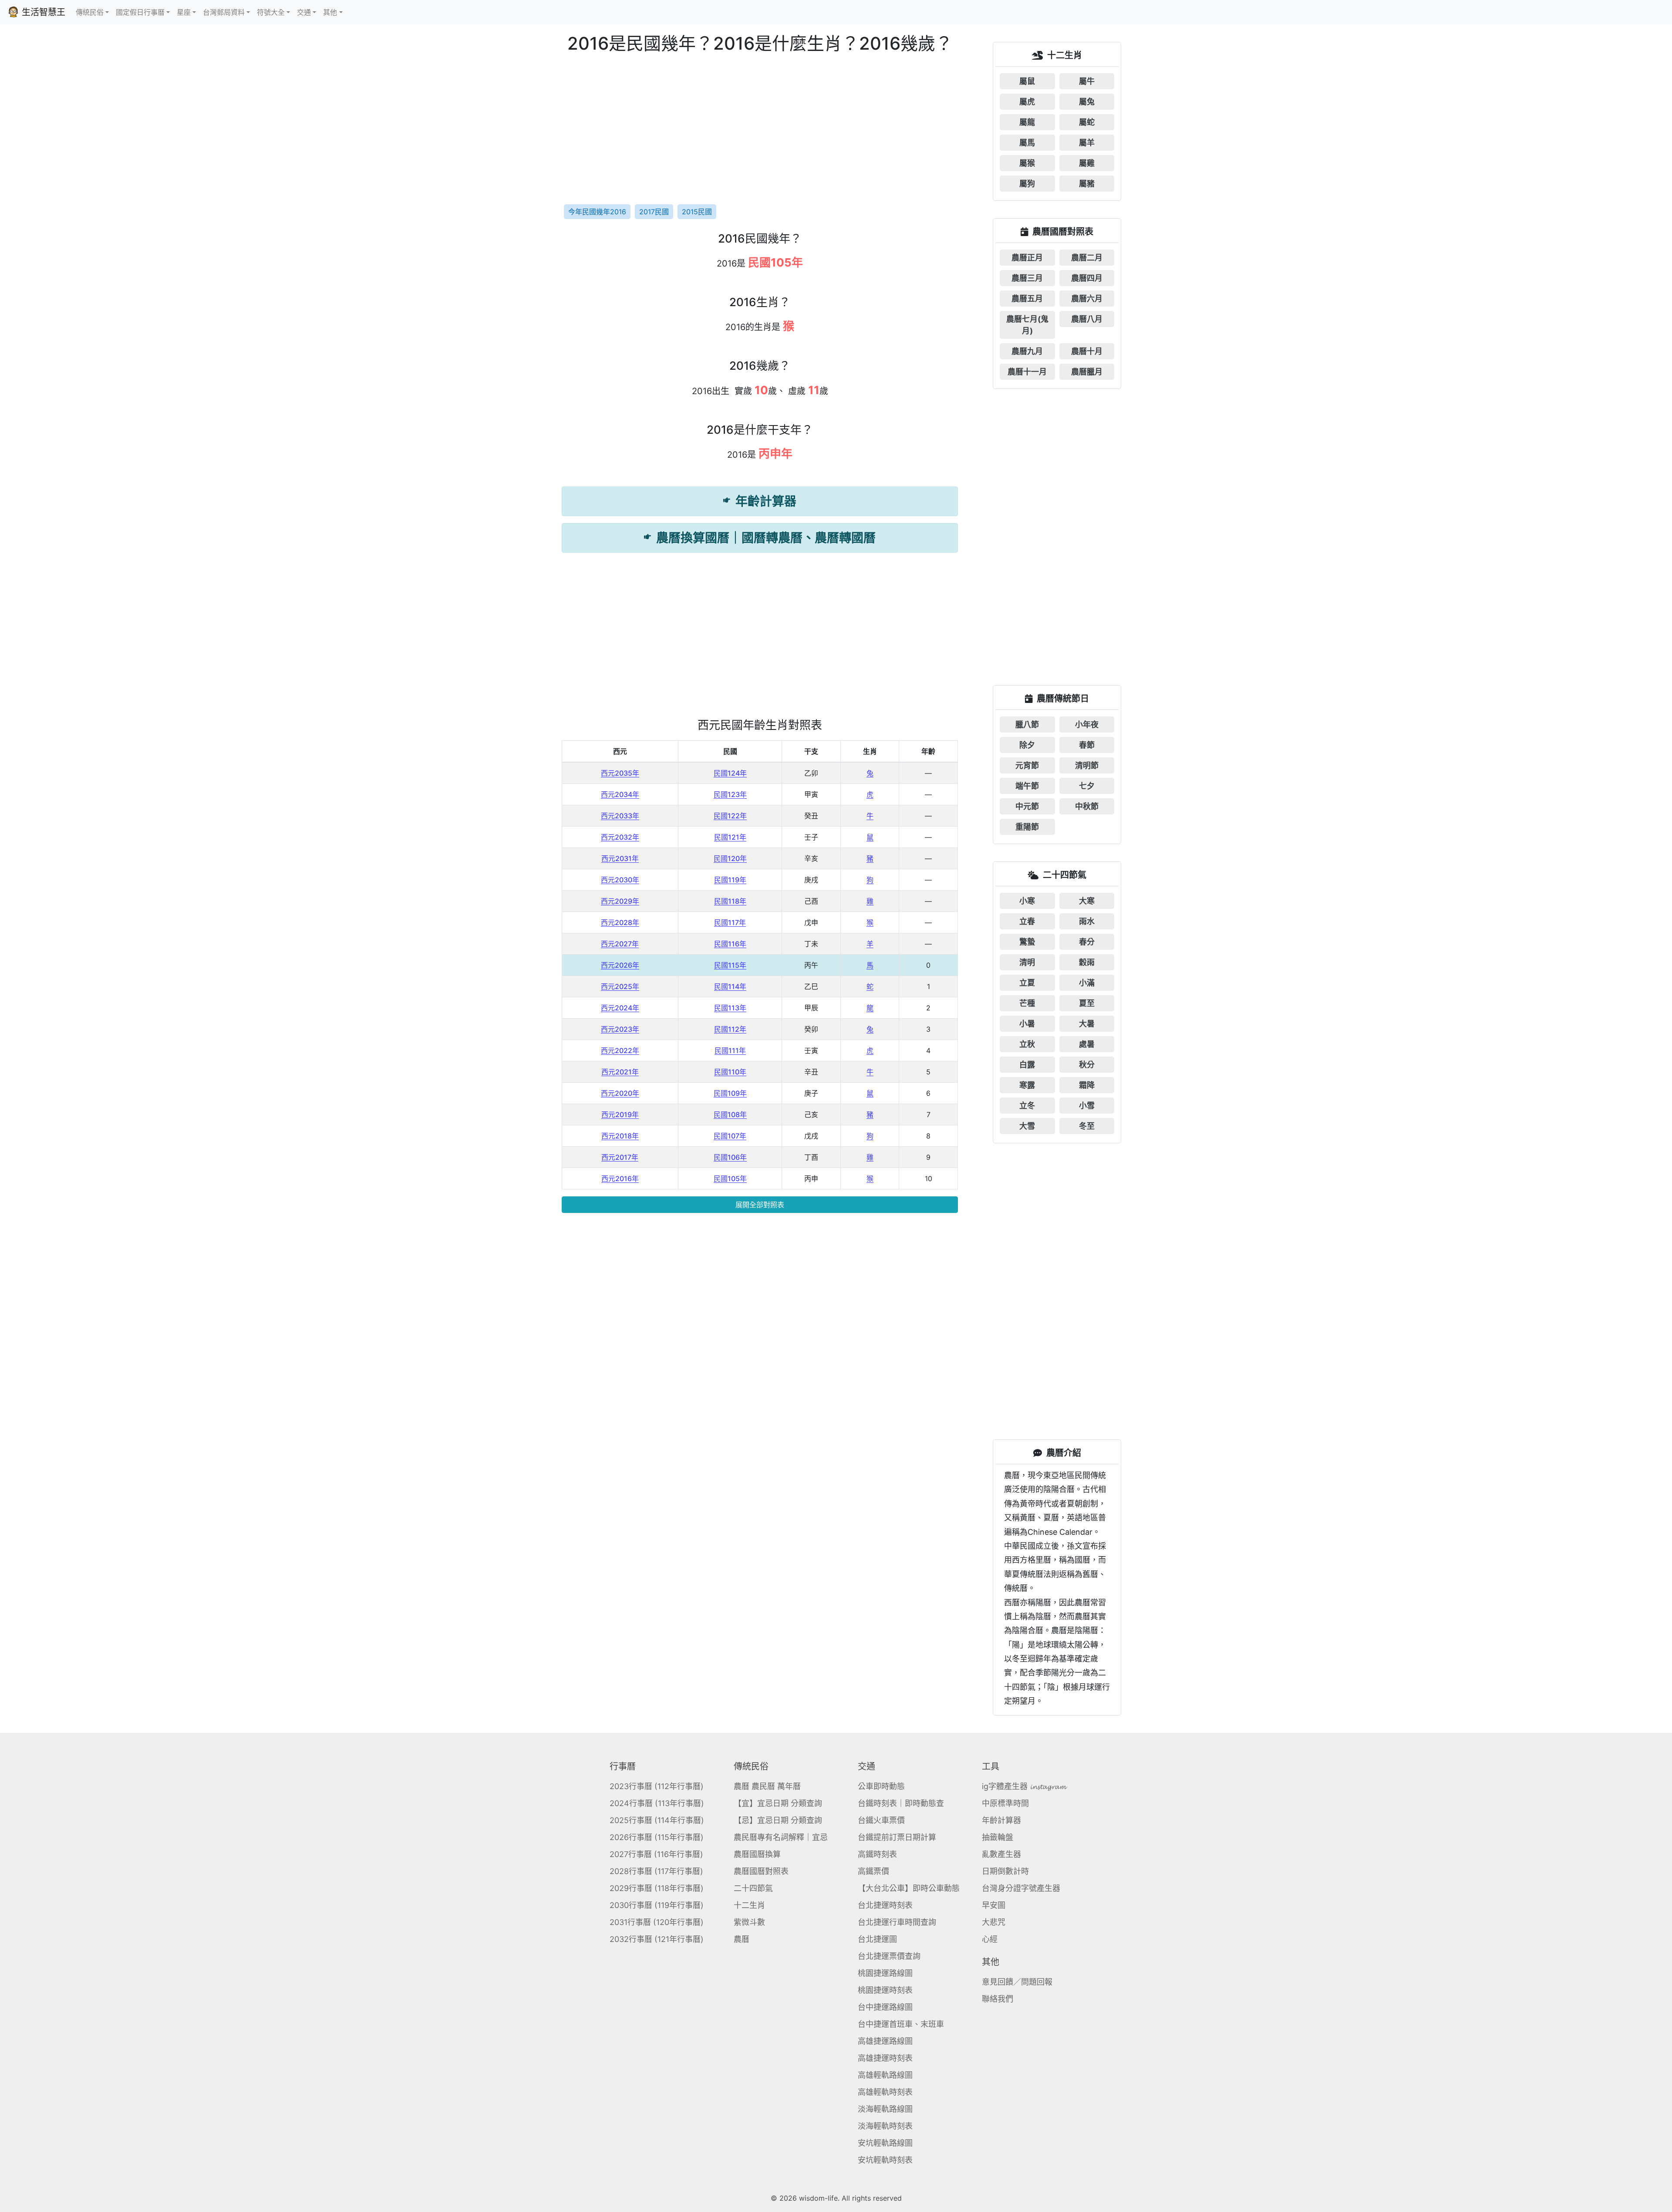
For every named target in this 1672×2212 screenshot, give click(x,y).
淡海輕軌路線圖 (885, 2109)
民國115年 (730, 965)
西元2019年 (620, 1114)
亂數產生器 (1001, 1854)
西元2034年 (620, 794)
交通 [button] (304, 12)
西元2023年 (620, 1029)
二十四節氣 (753, 1888)
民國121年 (730, 837)
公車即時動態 (881, 1786)
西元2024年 (620, 1008)
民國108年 (730, 1114)
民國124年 (730, 773)
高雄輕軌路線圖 (885, 2075)
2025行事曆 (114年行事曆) (657, 1820)
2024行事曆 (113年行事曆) (657, 1803)
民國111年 (730, 1050)
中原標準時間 (1005, 1803)
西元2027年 (620, 944)
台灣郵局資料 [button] (224, 12)
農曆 (742, 1939)
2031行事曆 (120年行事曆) (657, 1922)
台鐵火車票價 (881, 1820)
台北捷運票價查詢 (889, 1956)
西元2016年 (620, 1179)
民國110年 (730, 1072)
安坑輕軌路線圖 (885, 2143)
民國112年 (730, 1029)
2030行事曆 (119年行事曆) (657, 1905)
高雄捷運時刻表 (885, 2058)
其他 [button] (330, 12)
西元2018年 (620, 1136)
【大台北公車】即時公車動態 (909, 1888)
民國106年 (730, 1157)
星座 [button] (184, 12)
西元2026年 (620, 965)
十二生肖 (749, 1905)
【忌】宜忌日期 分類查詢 (778, 1820)
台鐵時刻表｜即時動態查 (901, 1803)
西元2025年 (620, 986)
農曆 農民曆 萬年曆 (767, 1786)
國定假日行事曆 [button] (140, 12)
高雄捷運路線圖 (885, 2041)
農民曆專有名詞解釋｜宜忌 (781, 1837)
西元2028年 (620, 922)
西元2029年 (620, 901)
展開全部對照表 (760, 1205)
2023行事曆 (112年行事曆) (657, 1786)
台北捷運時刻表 (885, 1905)
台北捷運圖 (877, 1939)
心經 (990, 1939)
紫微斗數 (749, 1922)
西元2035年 (620, 773)
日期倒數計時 (1005, 1871)
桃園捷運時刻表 (885, 1990)
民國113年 (730, 1008)
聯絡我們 (998, 1999)
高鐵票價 (873, 1871)
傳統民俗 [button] (90, 12)
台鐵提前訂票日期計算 (897, 1837)
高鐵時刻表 (877, 1854)
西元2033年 (620, 816)
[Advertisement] (760, 128)
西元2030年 (620, 880)
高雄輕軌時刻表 (885, 2092)
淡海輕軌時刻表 (885, 2126)
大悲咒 (994, 1922)
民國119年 (730, 880)
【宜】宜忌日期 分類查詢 (778, 1803)
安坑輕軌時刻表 (885, 2160)
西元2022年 (620, 1050)
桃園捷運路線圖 (885, 1973)
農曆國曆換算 (757, 1854)
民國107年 (730, 1136)
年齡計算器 (1001, 1820)
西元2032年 (620, 837)
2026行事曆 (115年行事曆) (657, 1837)
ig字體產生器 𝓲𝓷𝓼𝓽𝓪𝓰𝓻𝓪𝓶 (1024, 1786)
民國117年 (730, 922)
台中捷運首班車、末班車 (901, 2024)
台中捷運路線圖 (885, 2007)
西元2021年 (620, 1072)
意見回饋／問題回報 (1017, 1982)
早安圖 (994, 1905)
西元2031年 (620, 858)
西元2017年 (620, 1157)
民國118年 (730, 901)
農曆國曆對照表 (761, 1871)
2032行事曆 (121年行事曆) (657, 1939)
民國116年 (730, 944)
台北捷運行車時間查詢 (897, 1922)
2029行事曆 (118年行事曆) (657, 1888)
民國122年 (730, 816)
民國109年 (730, 1093)
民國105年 (730, 1179)
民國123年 (730, 794)
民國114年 (730, 986)
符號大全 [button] (271, 12)
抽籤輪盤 (998, 1837)
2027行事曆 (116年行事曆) (656, 1854)
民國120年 (730, 858)
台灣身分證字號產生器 (1021, 1888)
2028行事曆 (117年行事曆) (656, 1871)
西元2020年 (620, 1093)
